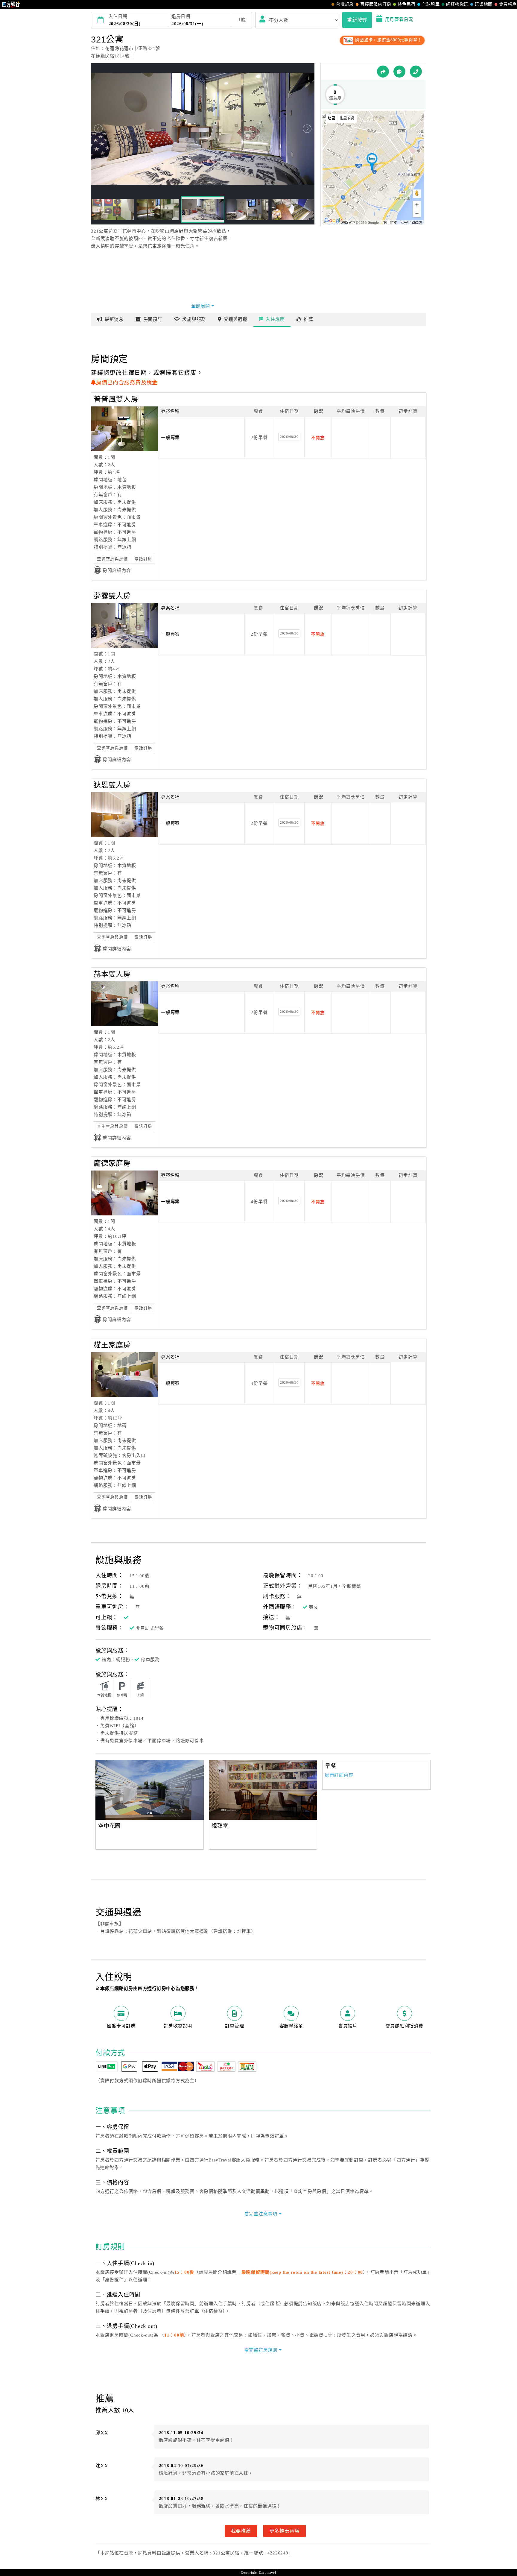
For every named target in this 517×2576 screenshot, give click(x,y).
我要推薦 (241, 2531)
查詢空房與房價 (112, 559)
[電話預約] (416, 72)
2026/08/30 (289, 437)
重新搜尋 (357, 20)
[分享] (383, 72)
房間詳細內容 (117, 570)
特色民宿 (406, 4)
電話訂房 (143, 559)
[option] (150, 1790)
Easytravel (267, 2572)
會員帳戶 (508, 4)
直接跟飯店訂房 (376, 4)
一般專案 (170, 438)
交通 (236, 319)
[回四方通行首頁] (11, 4)
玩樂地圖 (484, 4)
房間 (153, 319)
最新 (114, 319)
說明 (275, 319)
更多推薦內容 (285, 2531)
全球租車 (431, 4)
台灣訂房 (345, 4)
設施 (194, 319)
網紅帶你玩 (457, 4)
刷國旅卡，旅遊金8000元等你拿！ (388, 40)
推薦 (308, 319)
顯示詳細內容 (339, 1775)
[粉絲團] (399, 72)
